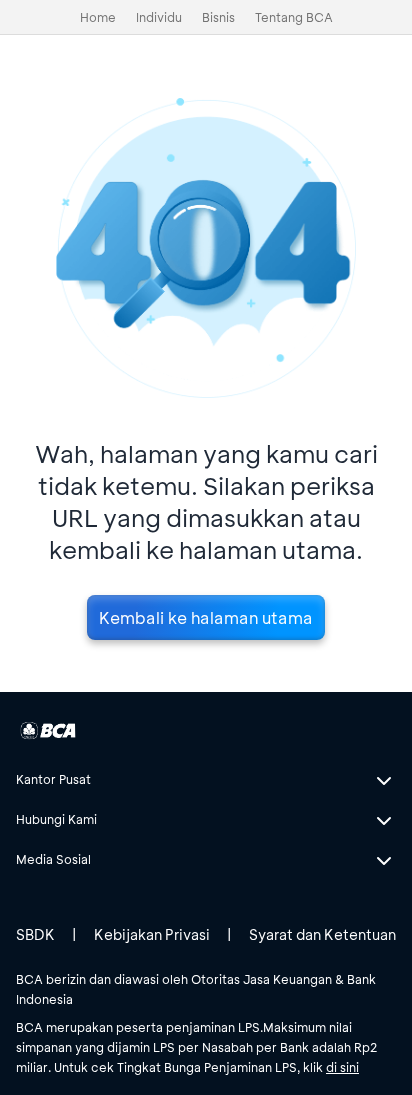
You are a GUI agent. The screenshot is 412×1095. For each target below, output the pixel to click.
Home (98, 17)
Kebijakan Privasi (152, 934)
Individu (159, 17)
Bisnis (218, 17)
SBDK (35, 934)
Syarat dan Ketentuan (322, 934)
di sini (342, 1067)
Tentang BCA (294, 17)
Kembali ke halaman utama (206, 617)
